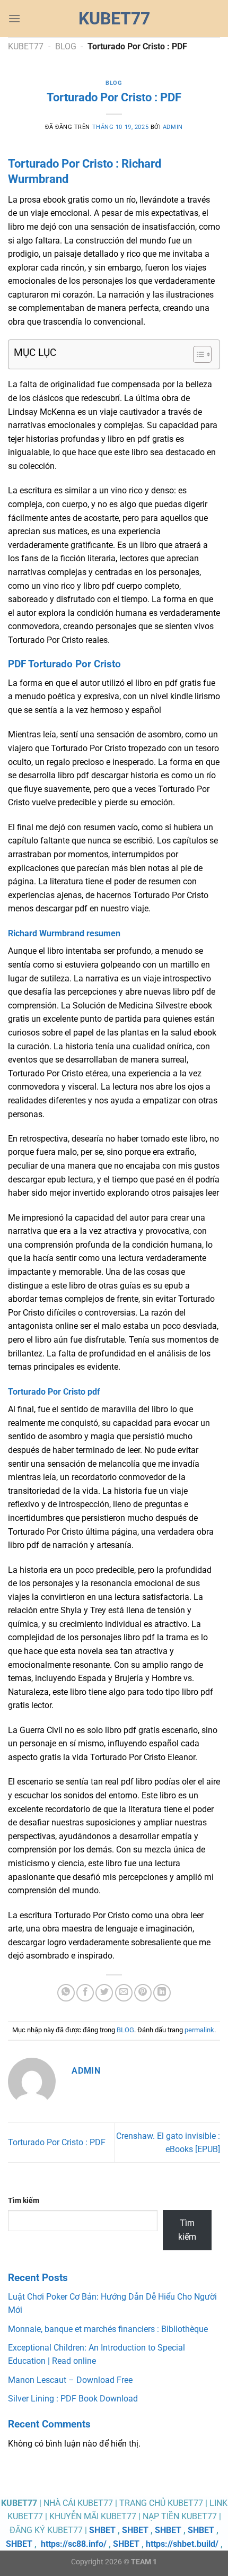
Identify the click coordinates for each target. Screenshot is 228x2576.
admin (173, 127)
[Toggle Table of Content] (197, 354)
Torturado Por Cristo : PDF (57, 2142)
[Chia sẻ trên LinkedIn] (162, 1993)
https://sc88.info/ (74, 2544)
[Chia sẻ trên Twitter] (104, 1993)
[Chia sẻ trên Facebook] (85, 1993)
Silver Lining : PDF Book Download (73, 2399)
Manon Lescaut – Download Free (70, 2380)
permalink (199, 2030)
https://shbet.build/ (182, 2544)
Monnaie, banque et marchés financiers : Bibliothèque (108, 2329)
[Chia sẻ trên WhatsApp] (66, 1993)
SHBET (102, 2530)
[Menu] (14, 18)
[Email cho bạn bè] (124, 1993)
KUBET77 (26, 46)
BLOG (66, 46)
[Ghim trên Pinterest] (143, 1993)
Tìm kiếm (24, 2201)
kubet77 (114, 19)
